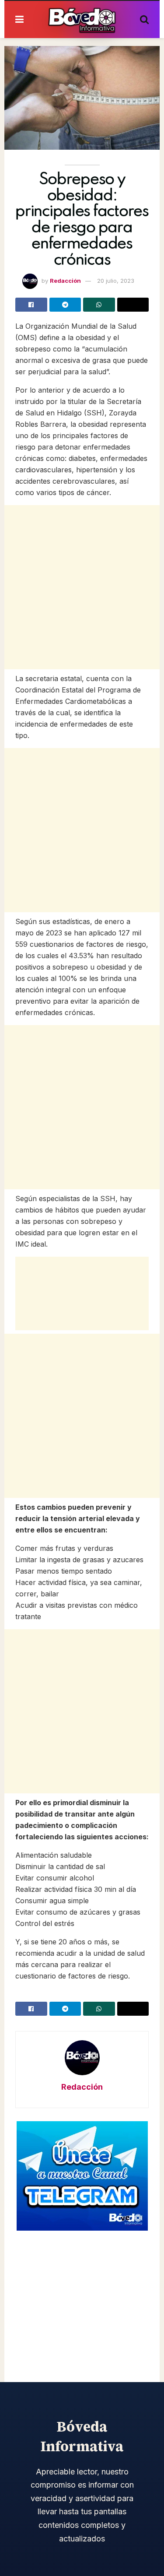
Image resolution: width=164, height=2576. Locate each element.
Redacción (65, 281)
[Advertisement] (82, 587)
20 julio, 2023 (116, 281)
